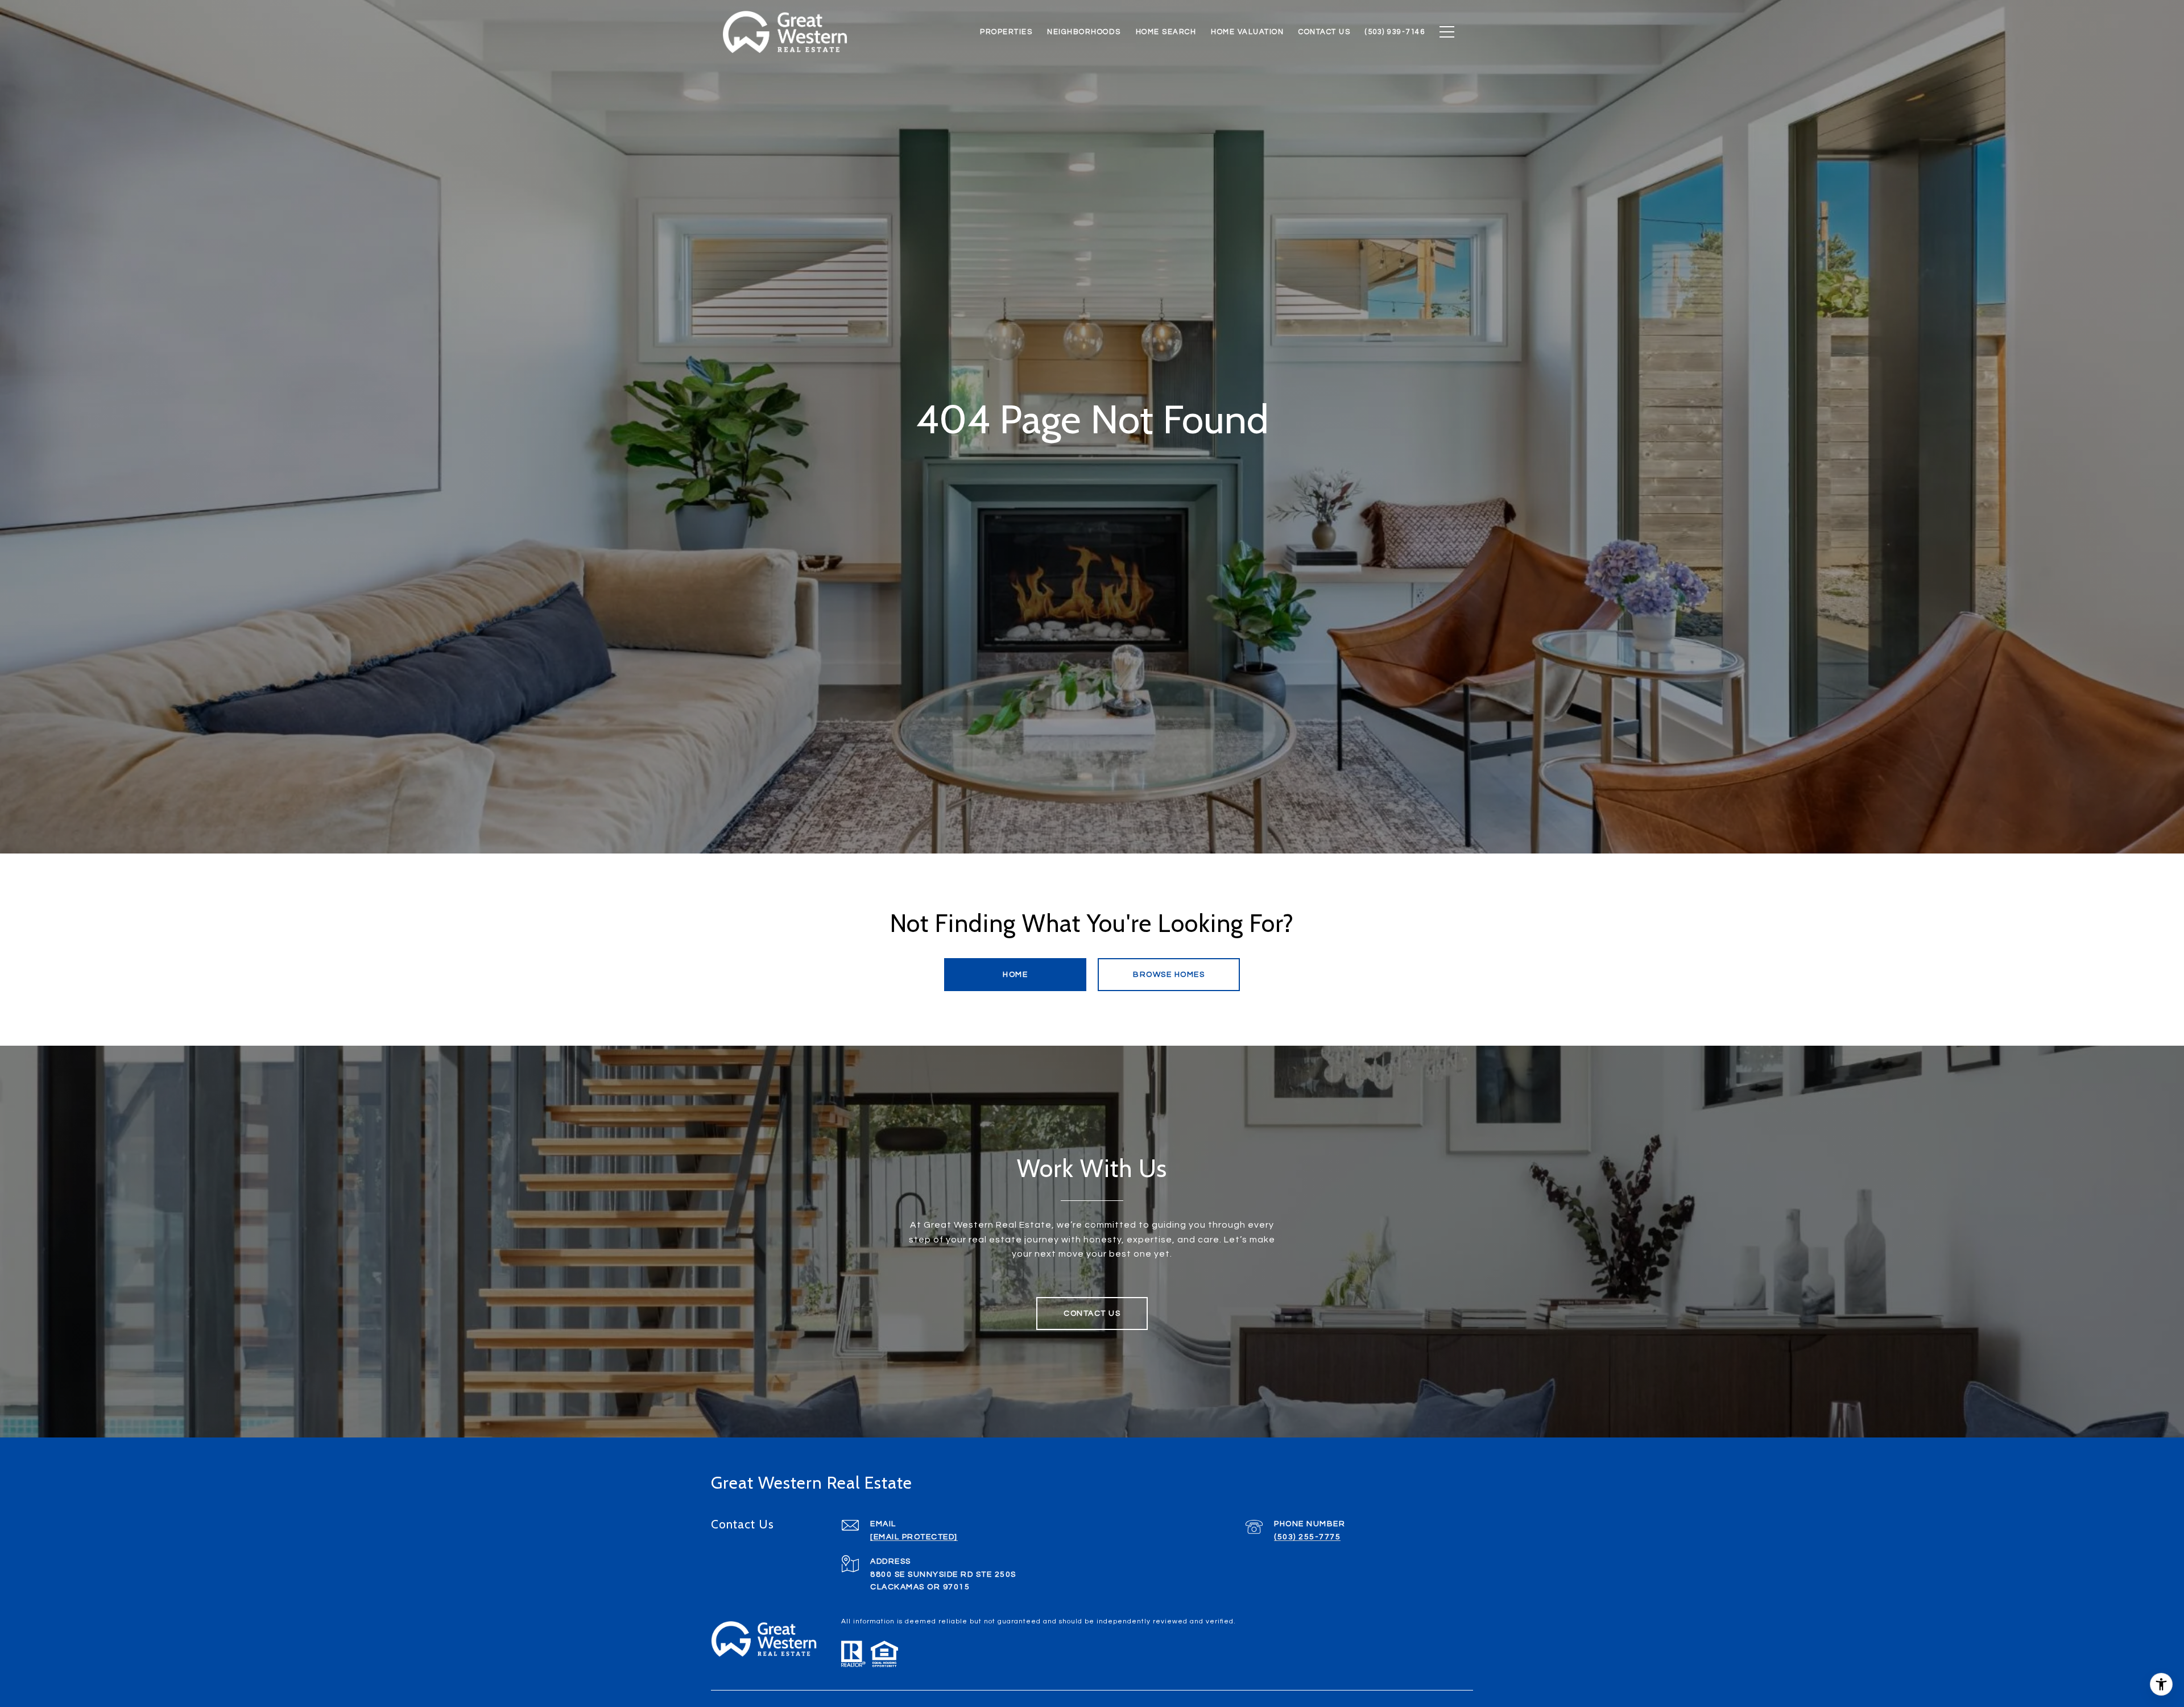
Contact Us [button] (1092, 1314)
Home (1015, 975)
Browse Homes (1169, 975)
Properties (1006, 32)
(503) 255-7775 (1307, 1537)
